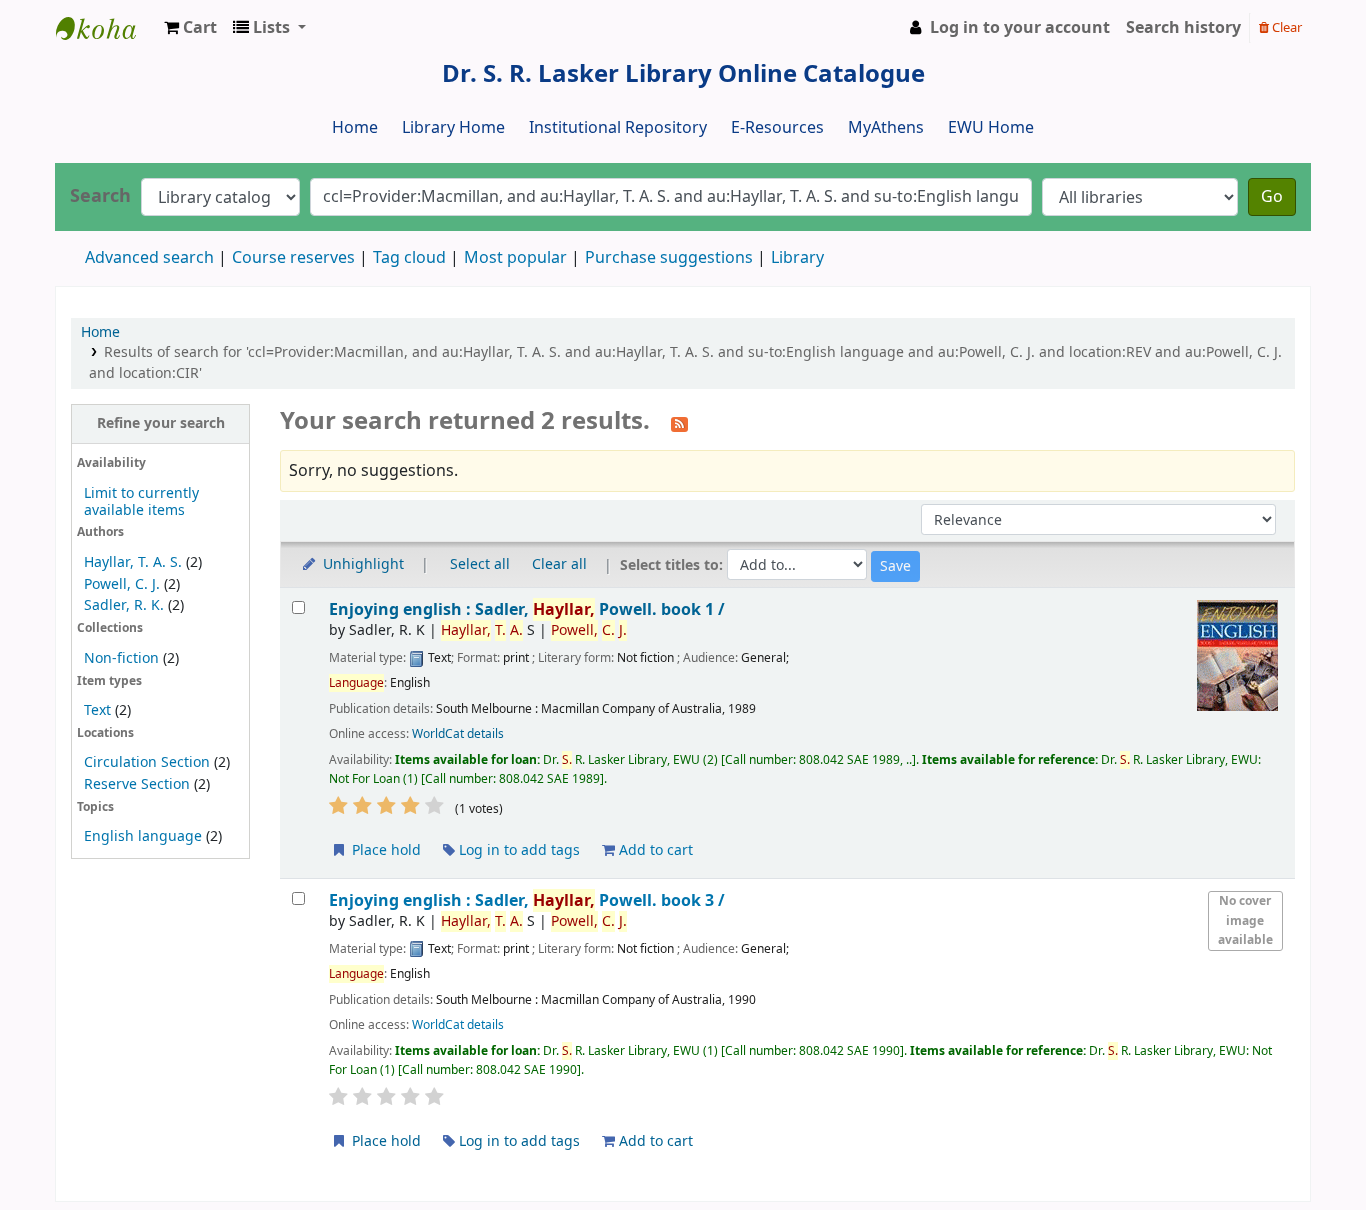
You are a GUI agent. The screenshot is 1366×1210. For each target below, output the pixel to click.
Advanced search (149, 258)
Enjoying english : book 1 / (527, 609)
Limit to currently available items (141, 502)
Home (355, 128)
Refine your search (161, 423)
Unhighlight (361, 564)
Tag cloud (409, 258)
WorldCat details (458, 734)
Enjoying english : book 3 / (527, 900)
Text (99, 710)
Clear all (559, 564)
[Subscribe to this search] (679, 423)
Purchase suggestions (669, 258)
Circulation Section (147, 762)
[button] (190, 28)
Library (797, 258)
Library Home (453, 128)
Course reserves (293, 258)
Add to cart (654, 850)
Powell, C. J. (122, 584)
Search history (1183, 28)
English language (143, 836)
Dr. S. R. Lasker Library (106, 28)
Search (100, 196)
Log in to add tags (517, 850)
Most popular (515, 258)
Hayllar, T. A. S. (133, 562)
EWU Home (991, 128)
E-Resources (777, 128)
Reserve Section (137, 784)
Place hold (384, 850)
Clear (1285, 27)
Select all (480, 564)
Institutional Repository (618, 128)
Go (1272, 197)
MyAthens (886, 128)
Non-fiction (121, 658)
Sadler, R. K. (124, 605)
